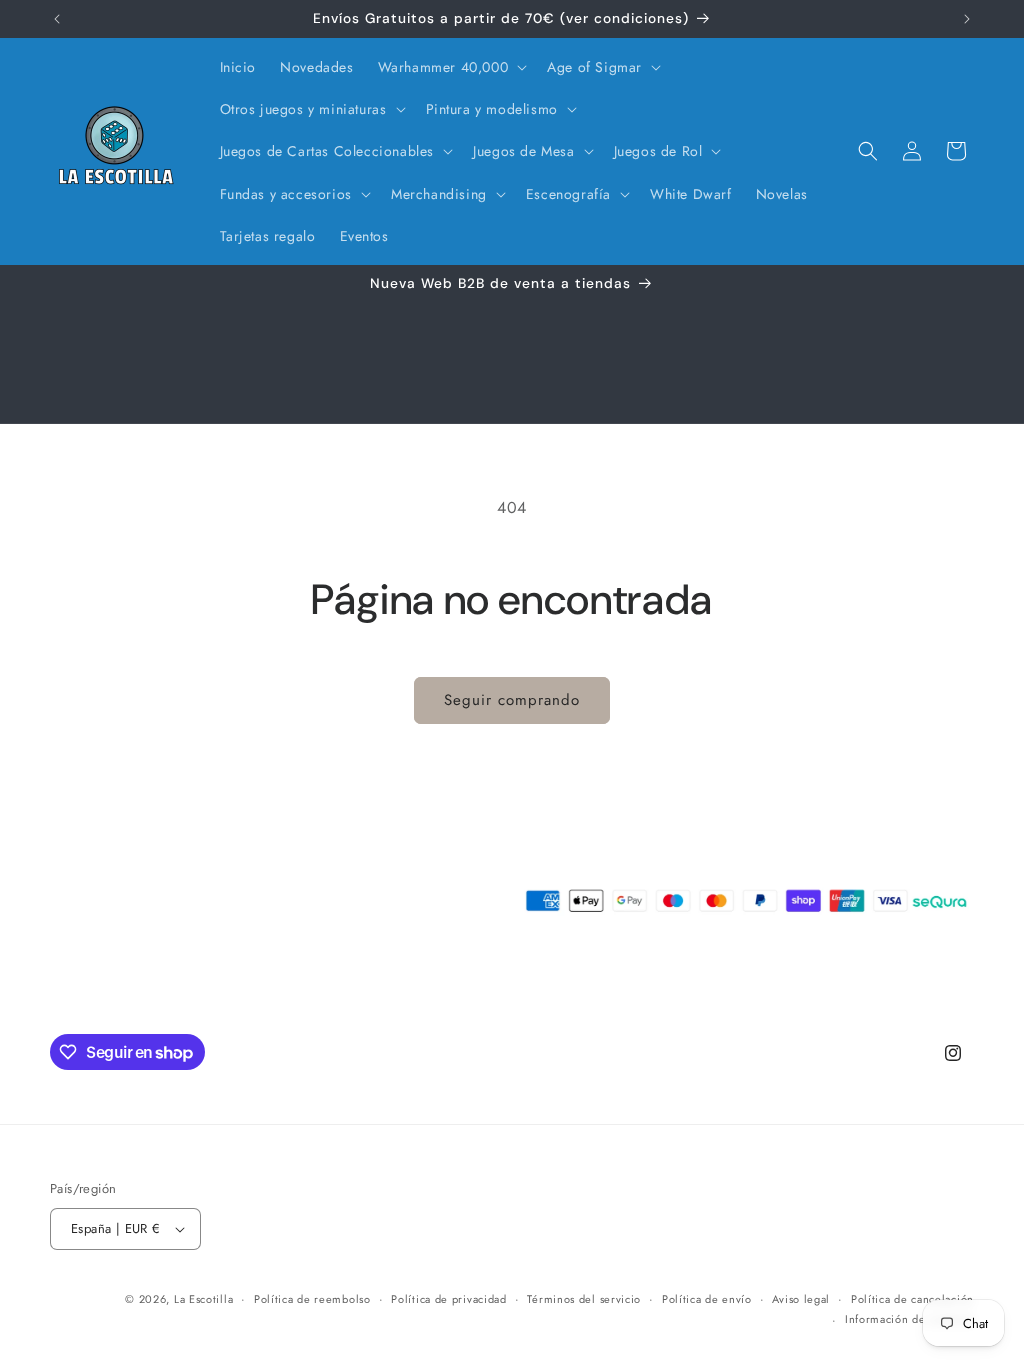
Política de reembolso (312, 1299)
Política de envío (707, 1299)
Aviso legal (801, 1299)
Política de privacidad (448, 1299)
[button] (451, 67)
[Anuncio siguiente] (967, 19)
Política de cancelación (912, 1299)
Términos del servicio (584, 1299)
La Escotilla (203, 1299)
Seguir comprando (512, 700)
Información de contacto (909, 1319)
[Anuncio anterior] (57, 19)
